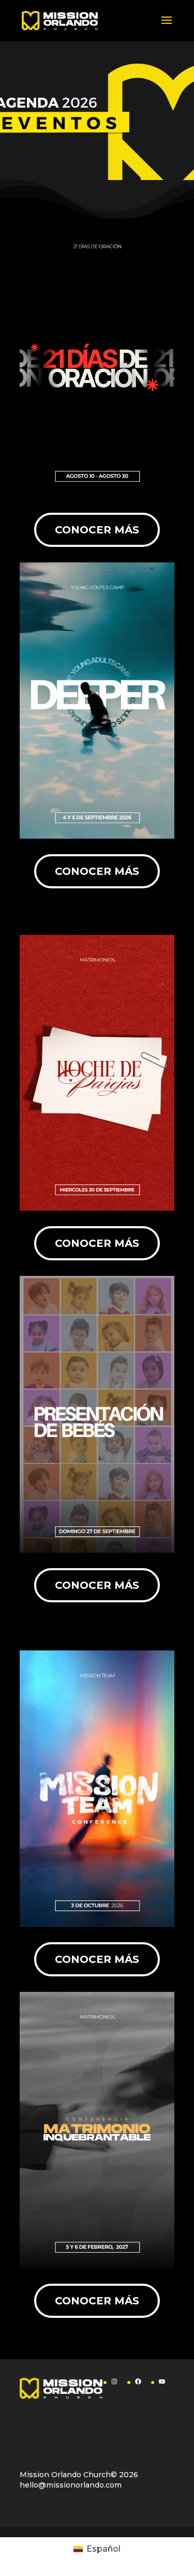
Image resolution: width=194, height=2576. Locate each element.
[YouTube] (162, 2381)
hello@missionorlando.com (71, 2485)
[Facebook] (138, 2381)
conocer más (97, 530)
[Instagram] (114, 2381)
